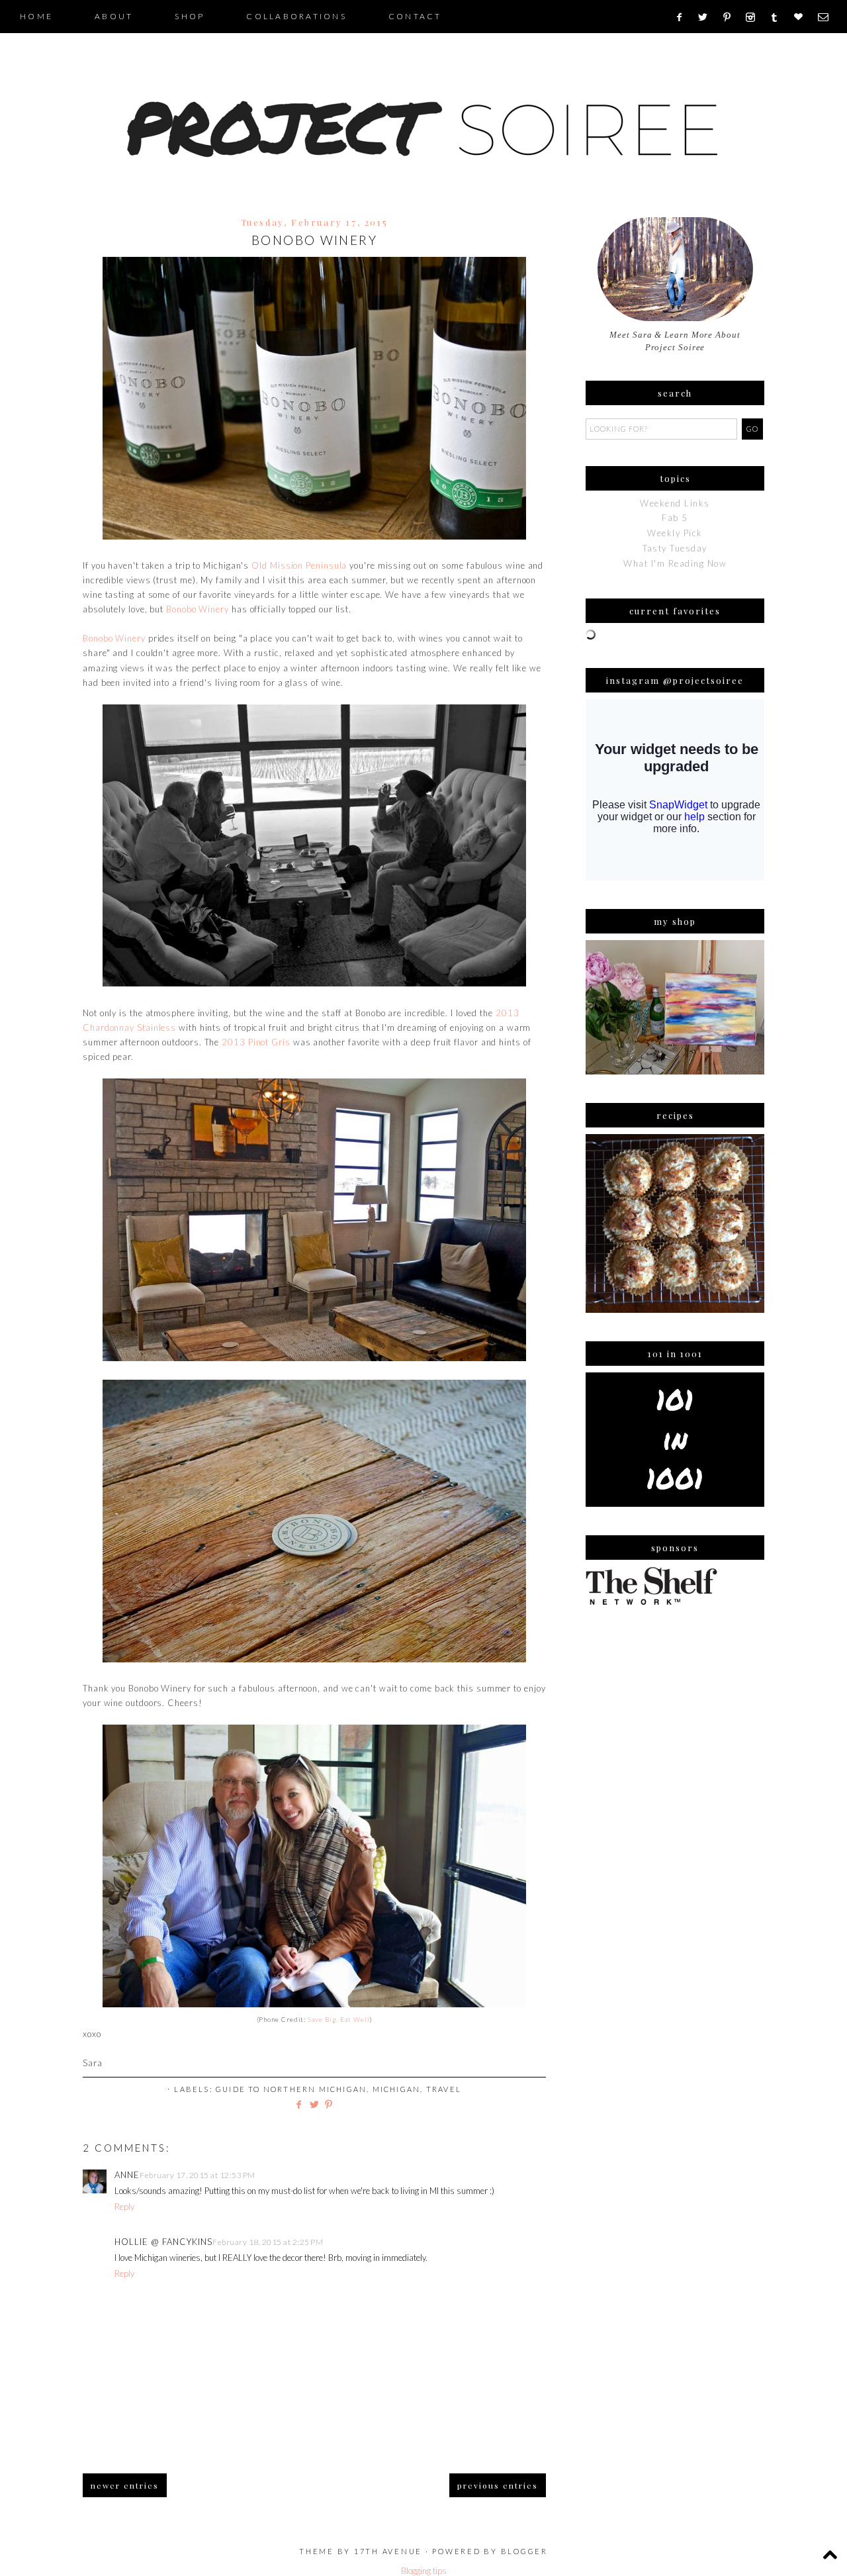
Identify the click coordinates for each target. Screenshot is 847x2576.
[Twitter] (707, 17)
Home (36, 16)
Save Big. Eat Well (338, 2019)
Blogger (524, 2551)
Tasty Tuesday (675, 548)
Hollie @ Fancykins (163, 2242)
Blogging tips (424, 2571)
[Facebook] (683, 17)
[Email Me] (827, 17)
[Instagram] (755, 17)
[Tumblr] (779, 17)
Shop (190, 16)
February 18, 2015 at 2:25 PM (268, 2242)
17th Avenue (388, 2551)
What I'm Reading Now (675, 563)
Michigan (397, 2089)
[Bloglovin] (803, 17)
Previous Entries (498, 2485)
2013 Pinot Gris (256, 1042)
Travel (444, 2089)
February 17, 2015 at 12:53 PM (198, 2175)
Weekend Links (675, 503)
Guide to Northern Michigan (291, 2089)
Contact (415, 16)
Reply (124, 2207)
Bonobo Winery (198, 609)
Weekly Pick (675, 533)
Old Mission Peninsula (299, 565)
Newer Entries (125, 2485)
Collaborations (296, 16)
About (114, 16)
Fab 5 (675, 518)
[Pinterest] (732, 17)
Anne (127, 2175)
